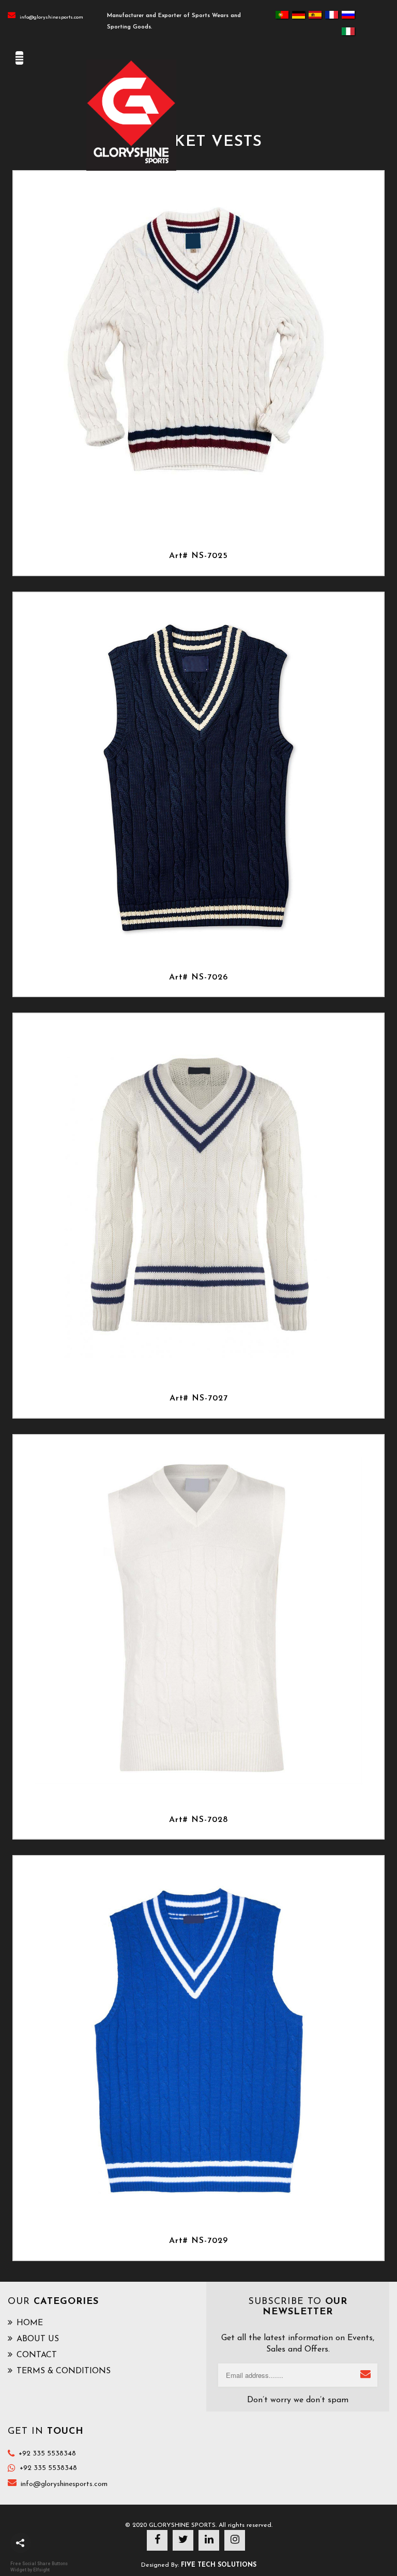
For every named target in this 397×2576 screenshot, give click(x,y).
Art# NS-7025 (198, 556)
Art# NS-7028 (198, 1820)
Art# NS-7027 (199, 1398)
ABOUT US (38, 2339)
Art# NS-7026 (198, 977)
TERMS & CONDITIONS (64, 2371)
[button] (21, 2543)
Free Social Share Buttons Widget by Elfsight (39, 2566)
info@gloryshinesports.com (51, 17)
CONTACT (37, 2355)
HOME (30, 2323)
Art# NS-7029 (198, 2241)
